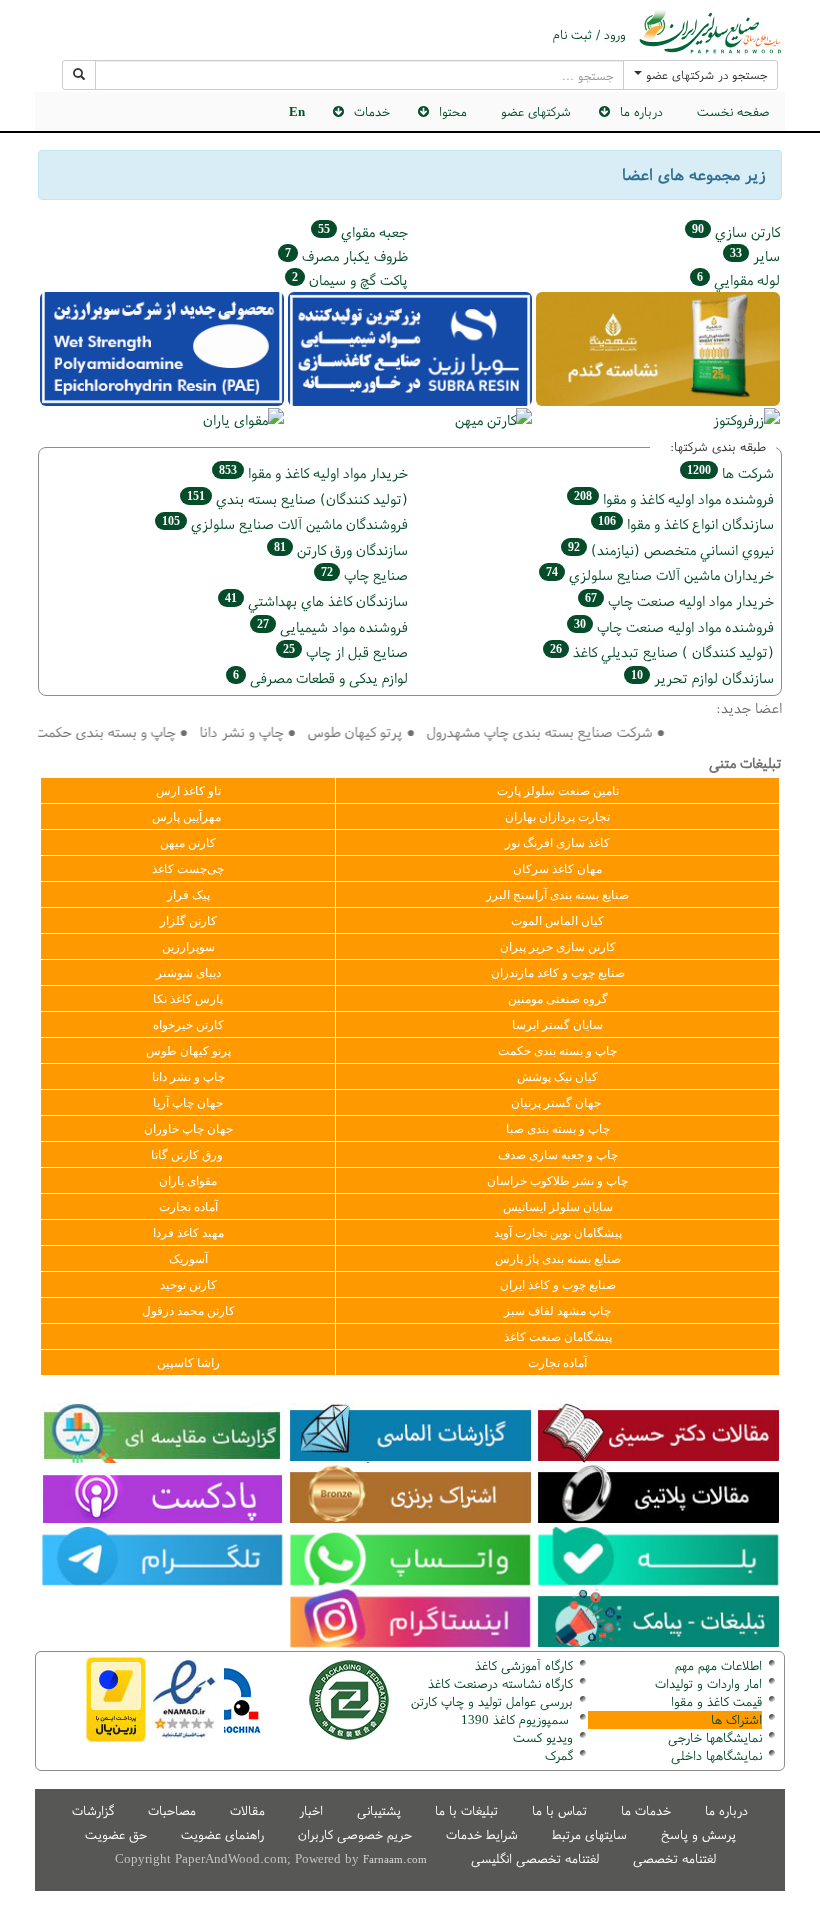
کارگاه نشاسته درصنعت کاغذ (498, 1683)
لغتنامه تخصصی (674, 1858)
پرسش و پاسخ (698, 1834)
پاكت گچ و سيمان (350, 279)
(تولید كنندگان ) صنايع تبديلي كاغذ (662, 651)
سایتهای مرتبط (589, 1834)
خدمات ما (646, 1810)
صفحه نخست (733, 111)
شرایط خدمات (482, 1834)
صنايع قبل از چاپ (345, 651)
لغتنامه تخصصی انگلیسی (535, 1858)
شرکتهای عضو (536, 111)
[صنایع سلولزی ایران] (710, 31)
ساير (755, 255)
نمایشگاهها (715, 1737)
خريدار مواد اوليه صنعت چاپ (679, 600)
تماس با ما (559, 1810)
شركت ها (730, 472)
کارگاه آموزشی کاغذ (524, 1665)
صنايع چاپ (364, 574)
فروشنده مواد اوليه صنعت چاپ (674, 626)
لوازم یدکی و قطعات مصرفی (320, 677)
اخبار (311, 1810)
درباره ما (726, 1810)
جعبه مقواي (363, 231)
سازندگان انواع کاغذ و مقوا (686, 523)
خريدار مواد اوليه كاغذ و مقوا (313, 472)
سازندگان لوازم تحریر (702, 677)
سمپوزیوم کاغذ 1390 (517, 1719)
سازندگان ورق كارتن (341, 549)
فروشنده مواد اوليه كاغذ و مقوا (674, 498)
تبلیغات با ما (466, 1810)
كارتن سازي (736, 231)
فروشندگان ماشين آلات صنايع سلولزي (285, 523)
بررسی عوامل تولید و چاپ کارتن (492, 1701)
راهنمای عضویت (222, 1834)
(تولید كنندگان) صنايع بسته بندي (297, 498)
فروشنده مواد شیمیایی (332, 626)
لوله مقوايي (738, 279)
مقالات (247, 1810)
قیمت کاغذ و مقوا (716, 1701)
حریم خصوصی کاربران (355, 1834)
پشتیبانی (379, 1810)
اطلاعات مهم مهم (718, 1665)
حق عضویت (116, 1834)
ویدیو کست (543, 1737)
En (297, 111)
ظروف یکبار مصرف (346, 255)
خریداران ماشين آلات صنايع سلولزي (660, 574)
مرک (556, 1755)
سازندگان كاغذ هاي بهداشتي (316, 600)
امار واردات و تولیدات (708, 1683)
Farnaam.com (395, 1859)
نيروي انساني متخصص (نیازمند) (671, 549)
